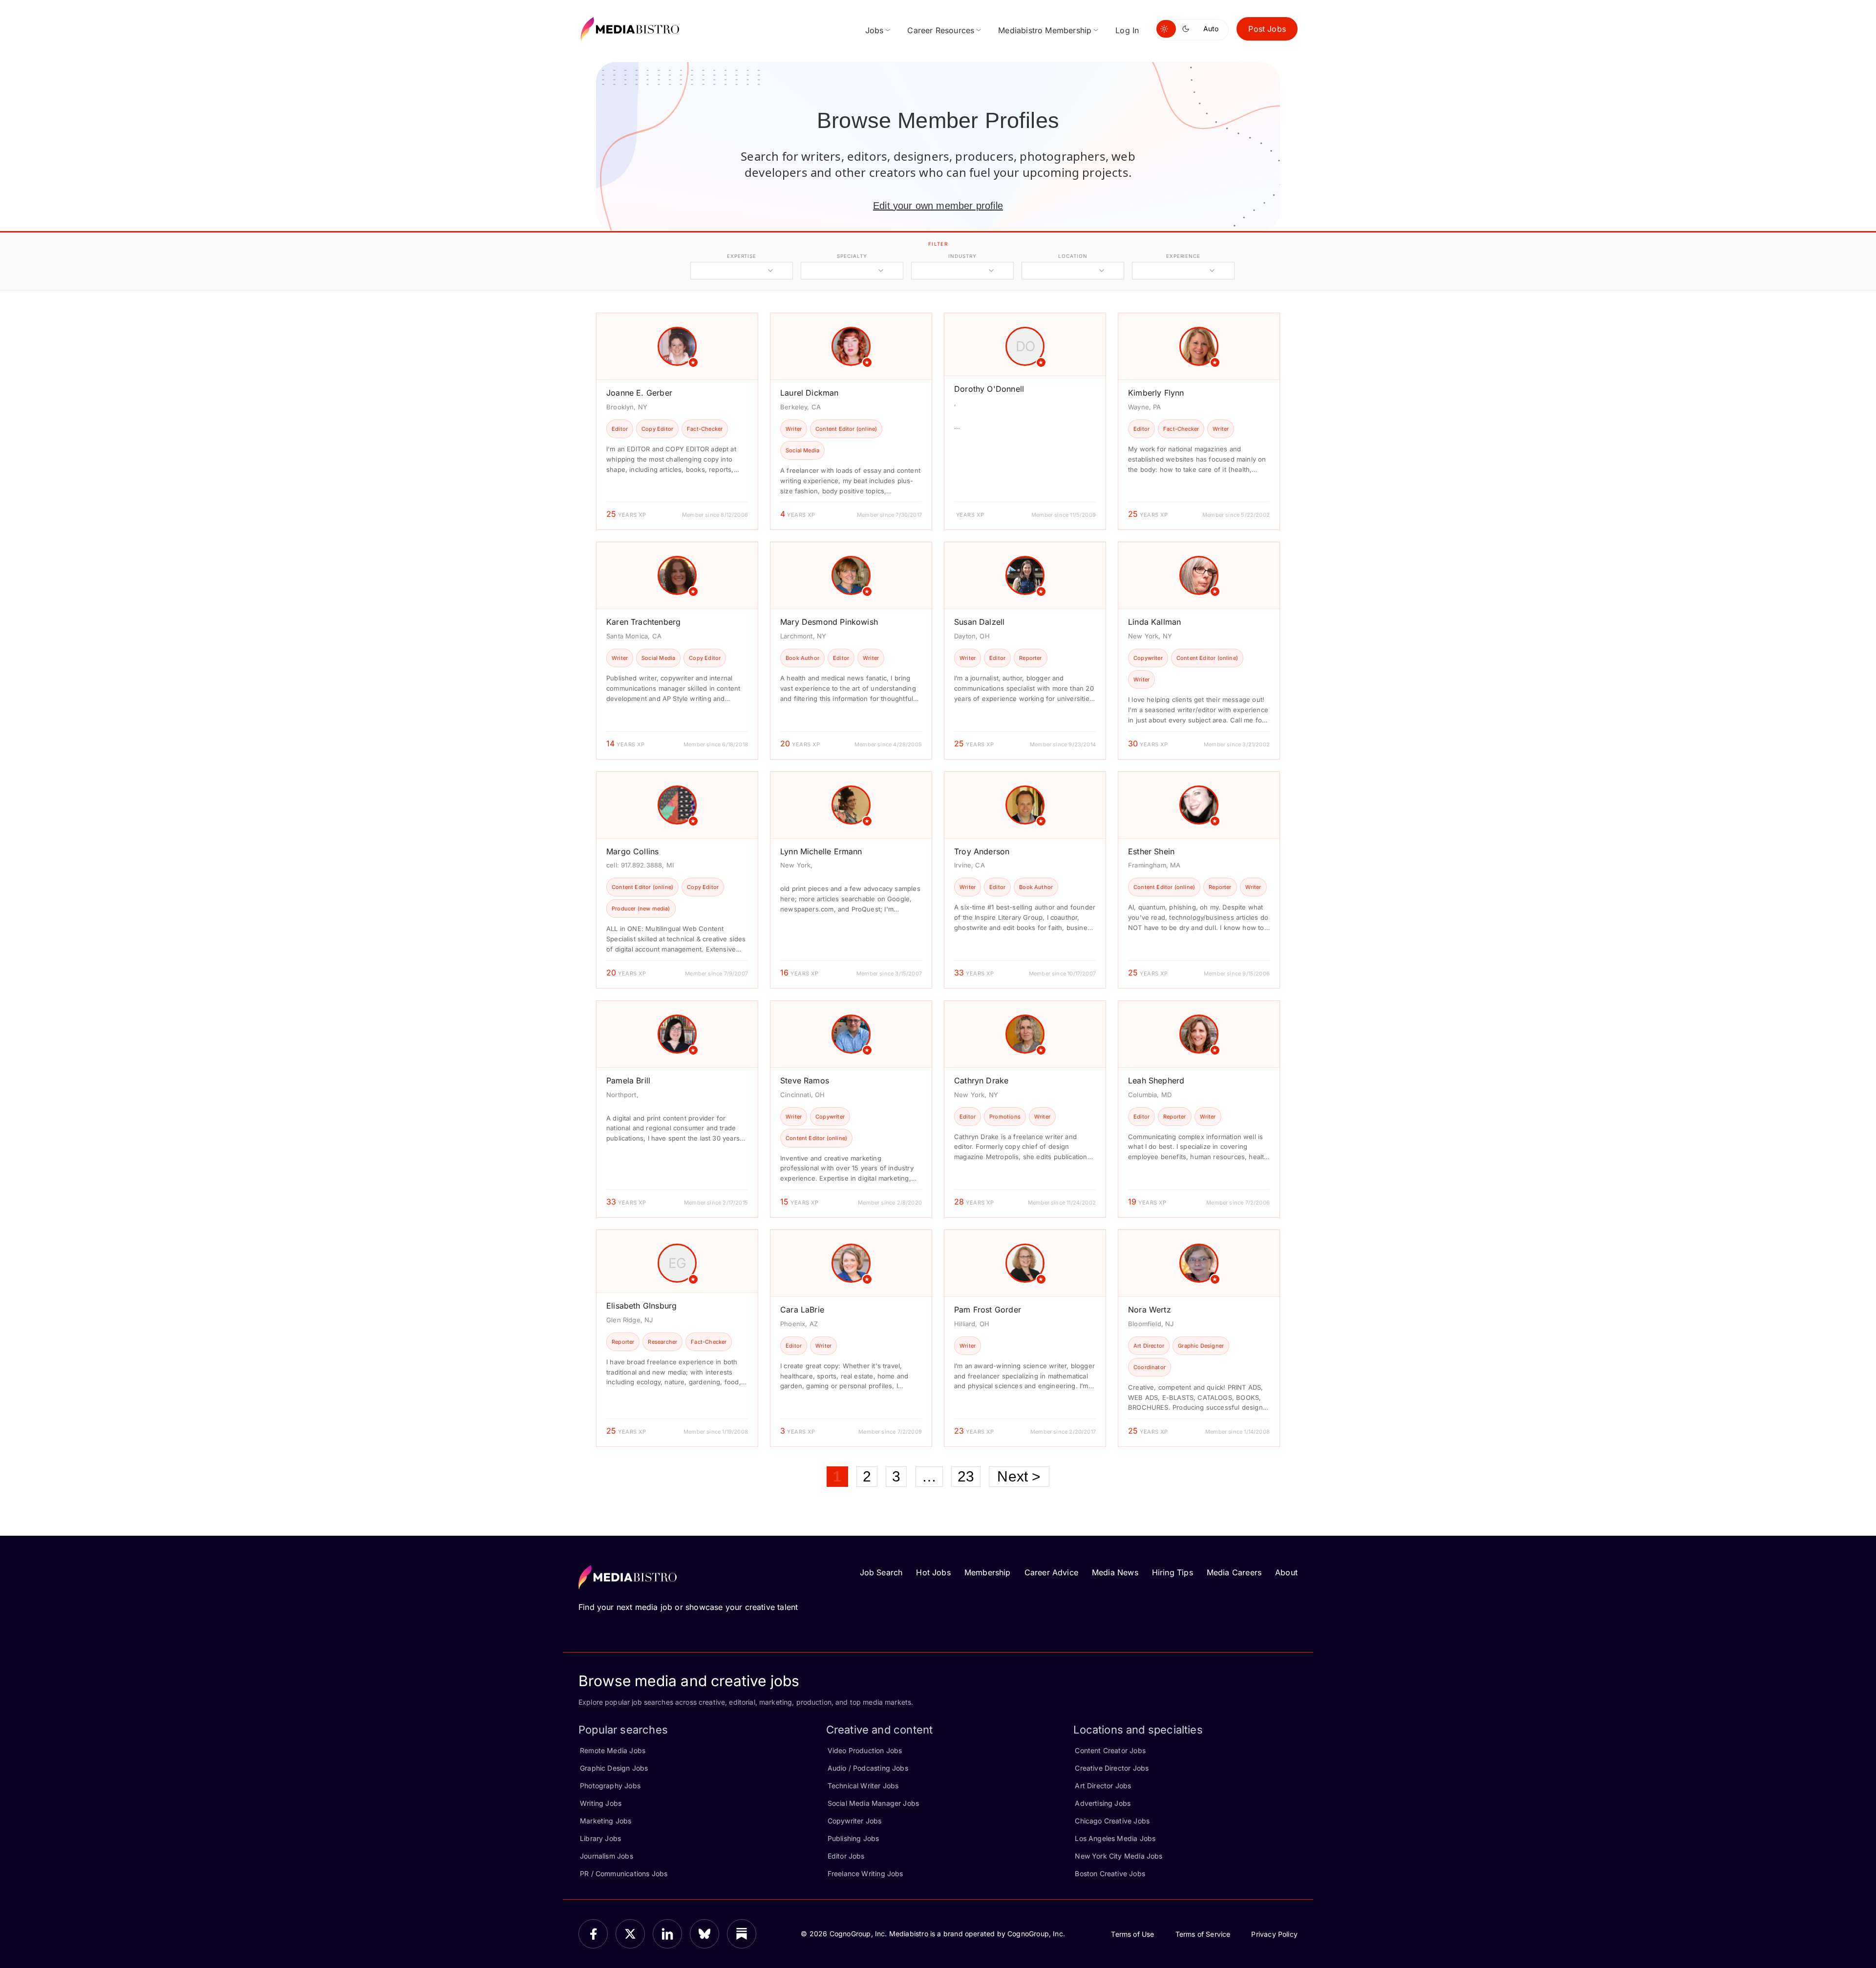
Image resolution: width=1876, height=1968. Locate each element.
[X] (630, 1934)
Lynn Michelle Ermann (821, 851)
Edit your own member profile (938, 206)
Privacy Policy (1274, 1934)
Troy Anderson (982, 851)
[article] (677, 421)
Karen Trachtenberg (643, 622)
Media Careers (1234, 1572)
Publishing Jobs (853, 1838)
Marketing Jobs (606, 1821)
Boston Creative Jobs (1110, 1873)
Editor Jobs (846, 1856)
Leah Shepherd (1156, 1080)
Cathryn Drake (981, 1080)
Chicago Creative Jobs (1112, 1821)
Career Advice (1051, 1572)
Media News (1115, 1572)
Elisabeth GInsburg (641, 1306)
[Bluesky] (704, 1934)
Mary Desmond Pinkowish (829, 622)
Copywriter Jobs (855, 1821)
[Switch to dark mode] (1188, 29)
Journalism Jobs (607, 1856)
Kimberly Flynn (1156, 393)
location (1073, 256)
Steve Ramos (805, 1080)
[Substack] (742, 1934)
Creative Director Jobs (1112, 1768)
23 (966, 1476)
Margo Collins (632, 851)
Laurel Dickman (810, 393)
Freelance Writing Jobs (865, 1873)
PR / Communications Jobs (624, 1873)
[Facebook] (593, 1934)
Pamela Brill (628, 1080)
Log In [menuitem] (1127, 30)
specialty (852, 256)
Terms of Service (1203, 1934)
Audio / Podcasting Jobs (868, 1768)
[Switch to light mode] (1166, 29)
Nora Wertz (1150, 1310)
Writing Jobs (601, 1803)
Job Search (881, 1572)
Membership (988, 1572)
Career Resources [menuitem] (941, 30)
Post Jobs (1267, 29)
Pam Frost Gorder (988, 1310)
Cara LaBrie (802, 1310)
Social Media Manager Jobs (874, 1803)
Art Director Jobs (1103, 1786)
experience (1183, 256)
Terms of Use (1132, 1934)
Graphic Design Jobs (614, 1768)
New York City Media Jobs (1119, 1856)
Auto (1211, 29)
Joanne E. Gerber (639, 393)
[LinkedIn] (667, 1934)
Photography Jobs (610, 1786)
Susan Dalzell (979, 622)
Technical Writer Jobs (863, 1786)
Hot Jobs (933, 1572)
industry (962, 256)
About (1286, 1572)
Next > (1019, 1476)
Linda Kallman (1154, 622)
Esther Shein (1151, 851)
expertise (742, 256)
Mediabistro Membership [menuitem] (1045, 30)
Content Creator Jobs (1110, 1750)
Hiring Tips (1172, 1572)
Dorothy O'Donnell (989, 389)
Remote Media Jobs (613, 1750)
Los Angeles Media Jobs (1115, 1838)
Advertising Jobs (1103, 1803)
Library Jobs (600, 1838)
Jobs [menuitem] (874, 30)
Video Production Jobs (865, 1750)
